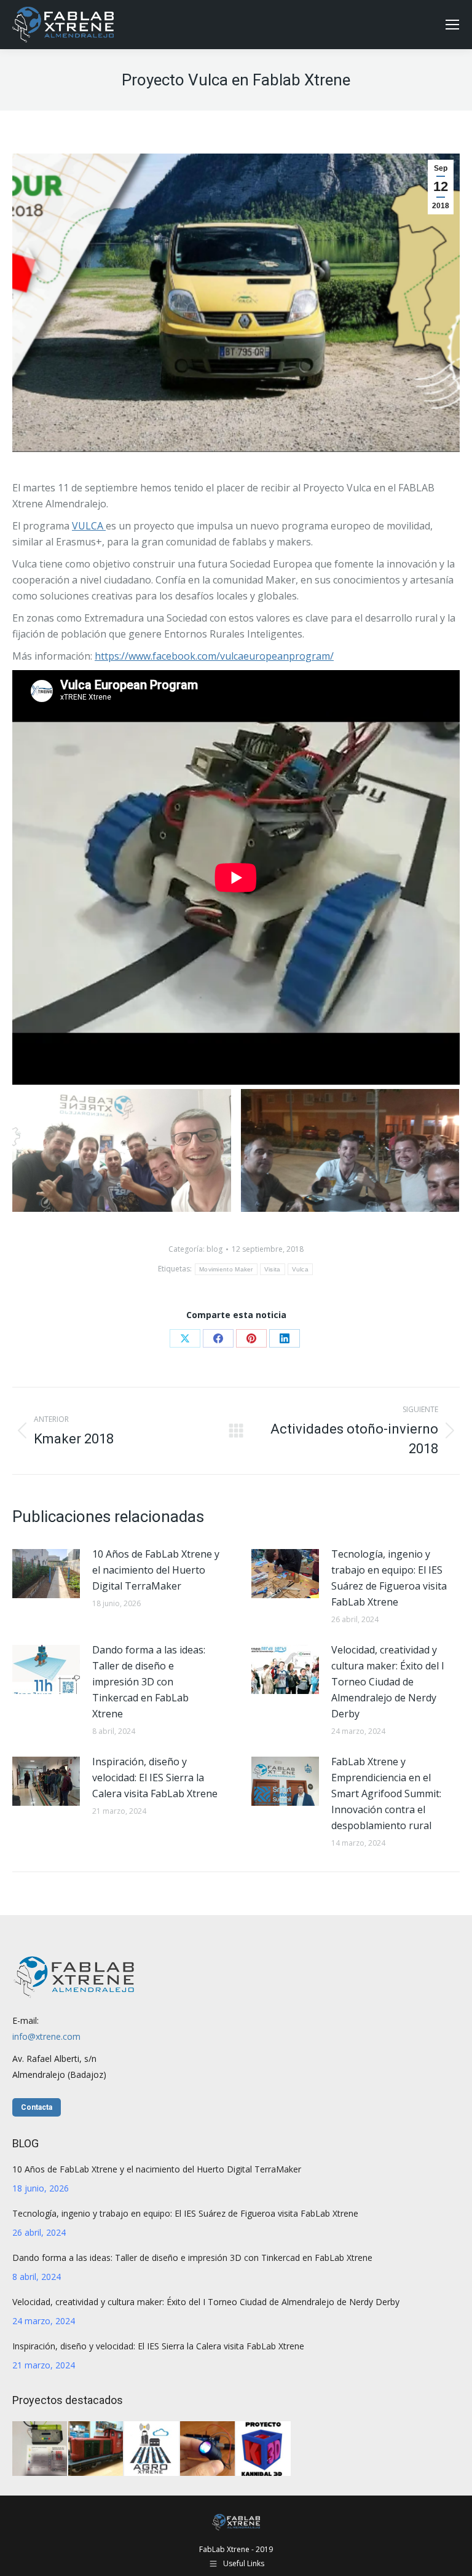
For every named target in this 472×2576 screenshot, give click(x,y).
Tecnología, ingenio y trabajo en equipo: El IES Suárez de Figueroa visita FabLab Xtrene (389, 1578)
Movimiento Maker (226, 1269)
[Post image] (46, 1574)
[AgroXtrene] (152, 2449)
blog (214, 1249)
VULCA (89, 526)
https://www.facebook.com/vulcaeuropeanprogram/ (214, 656)
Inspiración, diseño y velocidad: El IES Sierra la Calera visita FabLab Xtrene (155, 1778)
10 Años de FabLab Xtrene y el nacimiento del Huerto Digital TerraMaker (156, 1570)
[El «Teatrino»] (208, 2449)
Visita (273, 1269)
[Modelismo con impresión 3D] (96, 2449)
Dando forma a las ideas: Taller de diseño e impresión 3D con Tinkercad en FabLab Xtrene (149, 1682)
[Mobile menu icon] (452, 25)
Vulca (301, 1269)
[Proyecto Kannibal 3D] (264, 2449)
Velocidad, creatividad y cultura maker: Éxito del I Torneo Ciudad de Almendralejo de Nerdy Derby (388, 1682)
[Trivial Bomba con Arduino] (40, 2449)
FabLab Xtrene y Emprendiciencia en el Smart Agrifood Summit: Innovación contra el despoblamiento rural (386, 1793)
